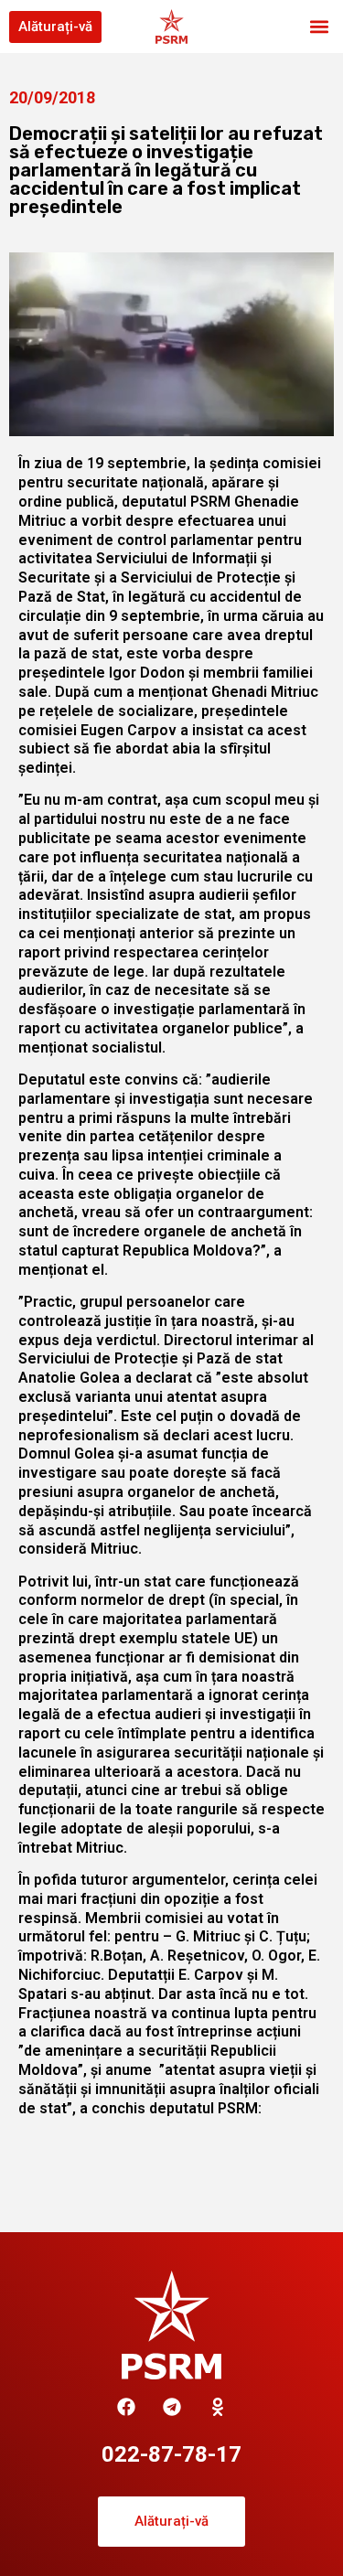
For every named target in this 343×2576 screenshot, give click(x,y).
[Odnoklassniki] (218, 2407)
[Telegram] (172, 2407)
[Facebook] (126, 2407)
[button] (319, 27)
